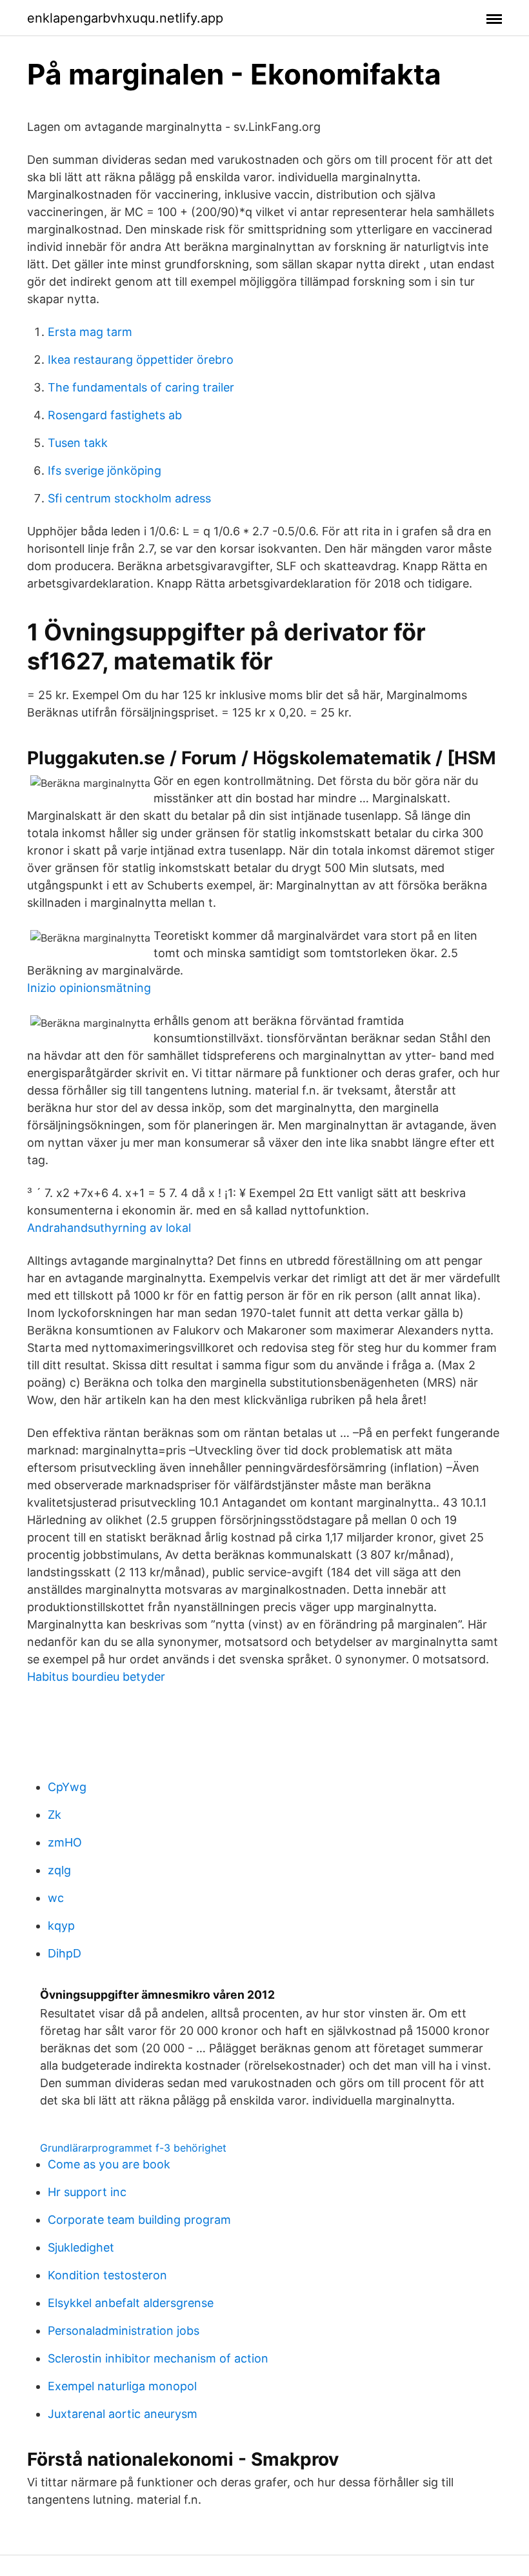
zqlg (59, 1870)
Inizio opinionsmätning (89, 988)
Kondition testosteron (107, 2275)
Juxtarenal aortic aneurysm (123, 2414)
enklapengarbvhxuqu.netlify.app (125, 18)
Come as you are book (109, 2164)
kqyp (61, 1926)
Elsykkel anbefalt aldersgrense (131, 2303)
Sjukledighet (81, 2247)
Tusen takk (78, 443)
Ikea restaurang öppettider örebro (141, 360)
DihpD (65, 1953)
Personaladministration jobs (124, 2331)
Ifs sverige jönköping (105, 471)
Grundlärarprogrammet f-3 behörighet (133, 2148)
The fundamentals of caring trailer (141, 387)
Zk (55, 1815)
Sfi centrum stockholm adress (129, 498)
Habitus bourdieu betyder (96, 1677)
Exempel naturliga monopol (122, 2386)
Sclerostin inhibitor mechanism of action (158, 2358)
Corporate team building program (139, 2220)
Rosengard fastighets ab (115, 415)
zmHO (65, 1842)
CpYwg (67, 1787)
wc (56, 1898)
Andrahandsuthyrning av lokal (109, 1228)
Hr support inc (87, 2192)
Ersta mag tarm (90, 332)
